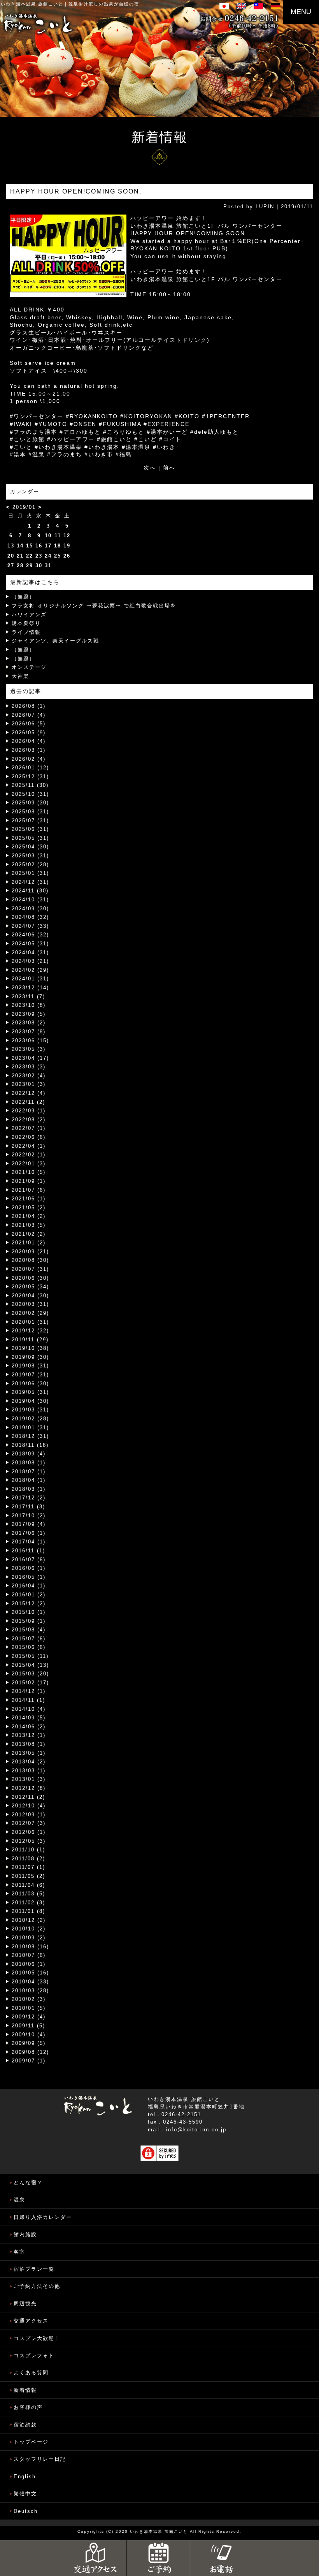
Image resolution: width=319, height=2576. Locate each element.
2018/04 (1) (29, 1480)
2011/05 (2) (28, 1876)
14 (20, 546)
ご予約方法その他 (37, 2286)
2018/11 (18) (30, 1445)
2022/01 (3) (29, 1164)
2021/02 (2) (29, 1234)
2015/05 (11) (30, 1656)
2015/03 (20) (30, 1674)
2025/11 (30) (30, 785)
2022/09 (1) (29, 1111)
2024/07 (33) (30, 926)
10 (48, 536)
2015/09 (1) (29, 1621)
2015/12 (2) (29, 1604)
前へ (169, 468)
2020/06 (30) (30, 1278)
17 (48, 546)
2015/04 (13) (30, 1665)
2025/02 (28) (30, 865)
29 (30, 566)
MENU (301, 12)
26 (67, 556)
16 (39, 546)
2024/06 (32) (30, 935)
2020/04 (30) (30, 1296)
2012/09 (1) (29, 1815)
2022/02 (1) (29, 1155)
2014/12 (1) (29, 1691)
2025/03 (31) (30, 856)
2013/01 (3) (29, 1779)
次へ (150, 468)
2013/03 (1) (29, 1771)
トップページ (31, 2442)
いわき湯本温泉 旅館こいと (32, 4)
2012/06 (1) (29, 1832)
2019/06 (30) (30, 1384)
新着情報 (25, 2390)
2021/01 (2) (29, 1243)
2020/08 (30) (30, 1260)
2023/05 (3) (29, 1049)
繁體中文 (25, 2494)
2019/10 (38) (30, 1348)
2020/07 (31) (30, 1269)
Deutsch (26, 2511)
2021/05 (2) (29, 1208)
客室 (19, 2252)
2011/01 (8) (28, 1911)
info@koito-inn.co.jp (196, 2130)
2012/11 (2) (28, 1797)
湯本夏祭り (26, 623)
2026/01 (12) (30, 768)
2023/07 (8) (29, 1032)
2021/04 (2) (29, 1216)
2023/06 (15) (30, 1041)
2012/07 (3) (29, 1823)
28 (20, 566)
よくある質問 (31, 2373)
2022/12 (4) (29, 1093)
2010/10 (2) (29, 1929)
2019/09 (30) (30, 1357)
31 (48, 566)
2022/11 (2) (28, 1102)
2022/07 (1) (29, 1128)
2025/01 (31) (30, 873)
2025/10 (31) (30, 794)
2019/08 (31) (30, 1366)
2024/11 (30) (30, 891)
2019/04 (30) (30, 1401)
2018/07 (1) (29, 1472)
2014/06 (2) (29, 1727)
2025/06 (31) (30, 829)
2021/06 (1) (29, 1199)
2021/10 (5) (29, 1172)
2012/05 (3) (29, 1841)
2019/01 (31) (30, 1428)
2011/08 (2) (28, 1859)
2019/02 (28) (30, 1419)
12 (67, 536)
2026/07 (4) (29, 715)
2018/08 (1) (29, 1463)
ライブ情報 (26, 632)
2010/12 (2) (29, 1920)
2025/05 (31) (30, 838)
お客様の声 (28, 2407)
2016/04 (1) (29, 1586)
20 (11, 556)
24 (48, 556)
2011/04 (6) (28, 1885)
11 (58, 536)
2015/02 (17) (30, 1683)
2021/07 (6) (29, 1190)
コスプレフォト (34, 2355)
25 (58, 556)
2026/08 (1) (29, 706)
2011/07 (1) (28, 1867)
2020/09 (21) (30, 1252)
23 (39, 556)
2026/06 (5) (29, 724)
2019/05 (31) (30, 1392)
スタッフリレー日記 (40, 2459)
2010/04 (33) (30, 1982)
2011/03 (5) (28, 1894)
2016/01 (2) (29, 1595)
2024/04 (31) (30, 953)
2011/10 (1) (28, 1850)
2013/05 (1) (29, 1753)
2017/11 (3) (28, 1507)
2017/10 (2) (29, 1516)
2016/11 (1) (28, 1551)
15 (30, 546)
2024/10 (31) (30, 900)
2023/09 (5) (29, 1014)
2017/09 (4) (29, 1524)
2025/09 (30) (30, 803)
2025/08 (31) (30, 812)
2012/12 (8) (29, 1788)
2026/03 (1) (29, 750)
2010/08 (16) (30, 1947)
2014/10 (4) (29, 1709)
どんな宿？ (28, 2183)
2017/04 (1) (29, 1542)
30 (39, 566)
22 (30, 556)
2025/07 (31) (30, 821)
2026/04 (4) (29, 741)
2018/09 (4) (29, 1454)
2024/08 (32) (30, 917)
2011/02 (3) (28, 1903)
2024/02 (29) (30, 970)
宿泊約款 (25, 2425)
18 (58, 546)
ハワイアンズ (29, 615)
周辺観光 (25, 2304)
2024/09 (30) (30, 909)
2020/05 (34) (30, 1287)
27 (11, 566)
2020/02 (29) (30, 1313)
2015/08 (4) (29, 1630)
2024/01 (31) (30, 979)
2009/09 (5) (29, 2043)
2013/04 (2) (29, 1762)
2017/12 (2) (29, 1498)
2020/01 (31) (30, 1322)
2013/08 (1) (29, 1744)
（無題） (23, 597)
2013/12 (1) (29, 1735)
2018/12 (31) (30, 1436)
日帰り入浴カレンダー (43, 2217)
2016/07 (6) (29, 1560)
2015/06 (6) (29, 1647)
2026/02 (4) (29, 759)
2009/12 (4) (29, 2017)
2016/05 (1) (29, 1577)
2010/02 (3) (29, 1999)
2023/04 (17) (30, 1058)
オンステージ (29, 667)
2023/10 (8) (29, 1005)
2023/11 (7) (28, 997)
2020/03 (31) (30, 1304)
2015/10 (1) (29, 1612)
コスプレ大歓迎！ (37, 2338)
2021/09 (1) (29, 1181)
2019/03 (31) (30, 1410)
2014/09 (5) (29, 1718)
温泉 (19, 2200)
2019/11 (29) (30, 1340)
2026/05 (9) (29, 733)
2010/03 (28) (30, 1991)
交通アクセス (31, 2321)
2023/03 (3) (29, 1067)
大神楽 (20, 676)
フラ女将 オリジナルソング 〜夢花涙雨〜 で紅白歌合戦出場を (94, 606)
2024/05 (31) (30, 944)
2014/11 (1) (28, 1700)
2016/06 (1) (29, 1568)
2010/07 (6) (29, 1955)
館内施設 (25, 2234)
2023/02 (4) (29, 1076)
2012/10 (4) (29, 1806)
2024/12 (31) (30, 882)
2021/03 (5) (29, 1225)
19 (67, 546)
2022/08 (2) (29, 1120)
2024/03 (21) (30, 961)
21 (20, 556)
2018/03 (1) (29, 1489)
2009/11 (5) (28, 2026)
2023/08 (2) (29, 1023)
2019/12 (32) (30, 1331)
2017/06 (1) (29, 1533)
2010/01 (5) (29, 2008)
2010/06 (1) (29, 1964)
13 (11, 546)
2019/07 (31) (30, 1375)
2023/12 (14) (30, 988)
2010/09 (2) (29, 1938)
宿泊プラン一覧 (34, 2269)
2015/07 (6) (29, 1639)
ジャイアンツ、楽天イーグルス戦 (55, 641)
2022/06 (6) (29, 1137)
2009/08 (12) (30, 2052)
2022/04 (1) (29, 1146)
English (25, 2477)
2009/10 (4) (29, 2035)
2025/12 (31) (30, 777)
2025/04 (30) (30, 847)
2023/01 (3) (29, 1084)
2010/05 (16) (30, 1973)
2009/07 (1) (29, 2061)
